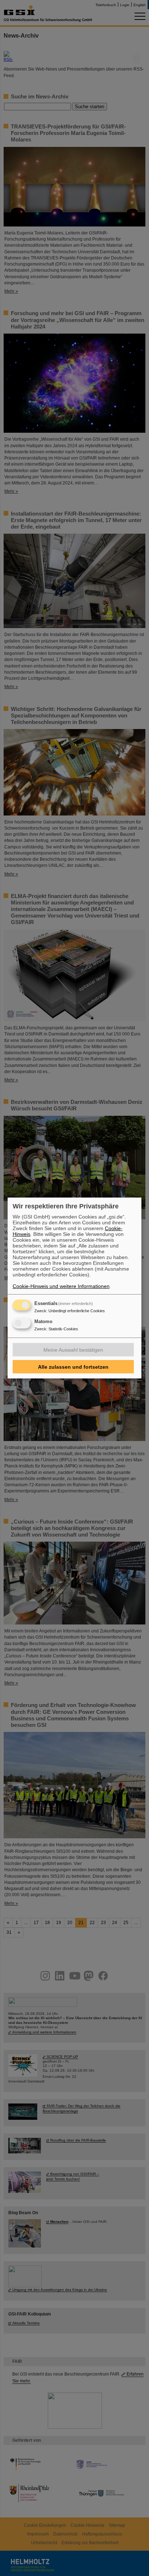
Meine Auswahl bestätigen (73, 1350)
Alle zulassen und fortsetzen (73, 1367)
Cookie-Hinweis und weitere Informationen (61, 1286)
